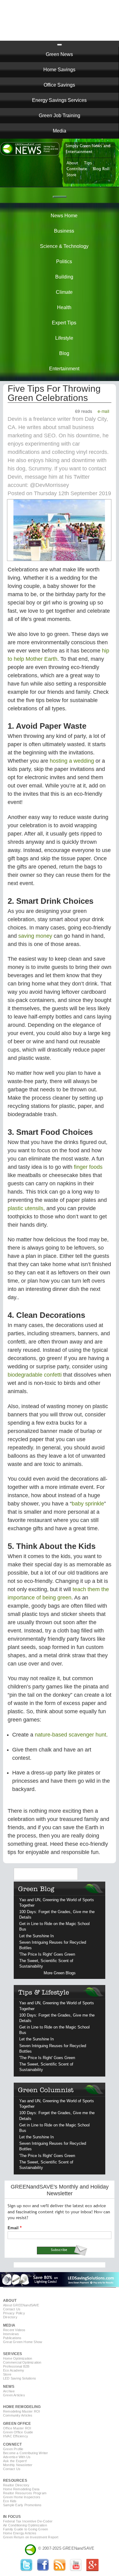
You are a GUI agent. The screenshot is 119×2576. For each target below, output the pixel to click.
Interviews (11, 2334)
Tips (88, 163)
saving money (35, 936)
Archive (9, 2391)
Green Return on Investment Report (31, 2537)
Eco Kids (10, 2501)
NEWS (9, 2387)
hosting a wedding (72, 761)
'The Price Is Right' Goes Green (47, 1954)
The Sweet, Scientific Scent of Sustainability (46, 1963)
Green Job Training (60, 116)
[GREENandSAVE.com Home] (31, 2548)
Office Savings (59, 85)
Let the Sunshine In (36, 1936)
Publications (12, 2338)
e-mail (103, 411)
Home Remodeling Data (21, 2489)
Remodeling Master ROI (22, 2411)
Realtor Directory (16, 2485)
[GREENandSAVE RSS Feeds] (60, 2570)
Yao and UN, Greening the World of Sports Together (57, 1903)
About (72, 163)
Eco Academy (14, 2370)
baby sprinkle (88, 1504)
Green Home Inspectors (22, 2497)
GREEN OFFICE (17, 2424)
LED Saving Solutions (20, 2378)
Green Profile (13, 2449)
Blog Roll (101, 169)
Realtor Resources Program (25, 2493)
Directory (10, 2317)
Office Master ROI (17, 2428)
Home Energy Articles (20, 2533)
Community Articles (18, 2415)
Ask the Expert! (15, 2461)
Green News (59, 54)
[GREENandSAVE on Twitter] (27, 2570)
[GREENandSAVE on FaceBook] (43, 2570)
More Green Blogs (60, 1973)
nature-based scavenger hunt (70, 1735)
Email (13, 2228)
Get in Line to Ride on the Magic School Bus (54, 1926)
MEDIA (9, 2325)
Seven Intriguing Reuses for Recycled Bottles (53, 1945)
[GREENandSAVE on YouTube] (76, 2570)
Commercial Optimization (22, 2362)
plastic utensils (25, 1208)
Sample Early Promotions (22, 2505)
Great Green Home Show (23, 2342)
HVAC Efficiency (16, 2436)
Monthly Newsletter (18, 2465)
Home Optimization (18, 2358)
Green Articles (14, 2395)
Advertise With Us (17, 2457)
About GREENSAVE (21, 2305)
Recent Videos (14, 2330)
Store (71, 175)
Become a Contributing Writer (26, 2453)
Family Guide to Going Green (25, 2529)
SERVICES (13, 2354)
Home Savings (59, 70)
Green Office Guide (18, 2432)
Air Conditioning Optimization (25, 2525)
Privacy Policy (14, 2313)
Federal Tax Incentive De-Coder (28, 2521)
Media (60, 131)
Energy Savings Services (59, 100)
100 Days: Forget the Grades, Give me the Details (57, 1914)
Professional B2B (16, 2366)
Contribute (77, 169)
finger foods (88, 1167)
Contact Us (12, 2309)
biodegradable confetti (35, 1375)
